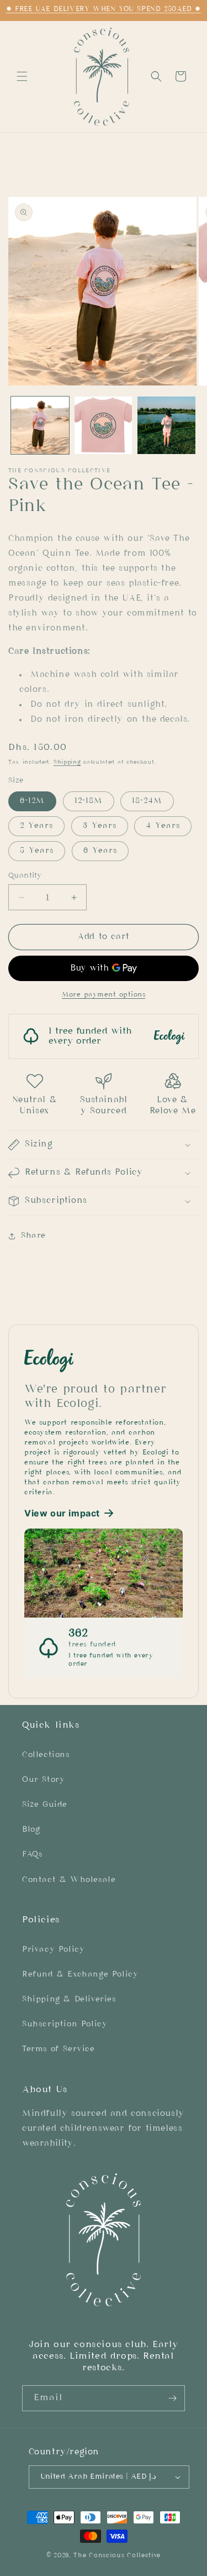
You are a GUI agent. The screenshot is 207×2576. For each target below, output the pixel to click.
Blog (31, 1830)
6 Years (100, 851)
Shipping (67, 762)
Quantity (25, 876)
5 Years (37, 851)
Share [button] (33, 1236)
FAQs (32, 1855)
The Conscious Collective (117, 2556)
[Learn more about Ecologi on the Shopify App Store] (104, 1359)
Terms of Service (59, 2049)
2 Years (36, 826)
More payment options (104, 995)
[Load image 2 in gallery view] (104, 426)
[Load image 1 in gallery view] (40, 426)
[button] (22, 76)
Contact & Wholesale (69, 1880)
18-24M (147, 801)
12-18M (89, 801)
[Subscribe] (172, 2398)
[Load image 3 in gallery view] (166, 426)
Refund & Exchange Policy (80, 1975)
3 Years (100, 826)
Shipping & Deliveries (69, 1999)
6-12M (32, 801)
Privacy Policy (53, 1950)
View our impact (62, 1513)
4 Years (163, 826)
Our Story (43, 1780)
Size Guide (45, 1805)
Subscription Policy (65, 2024)
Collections (46, 1755)
